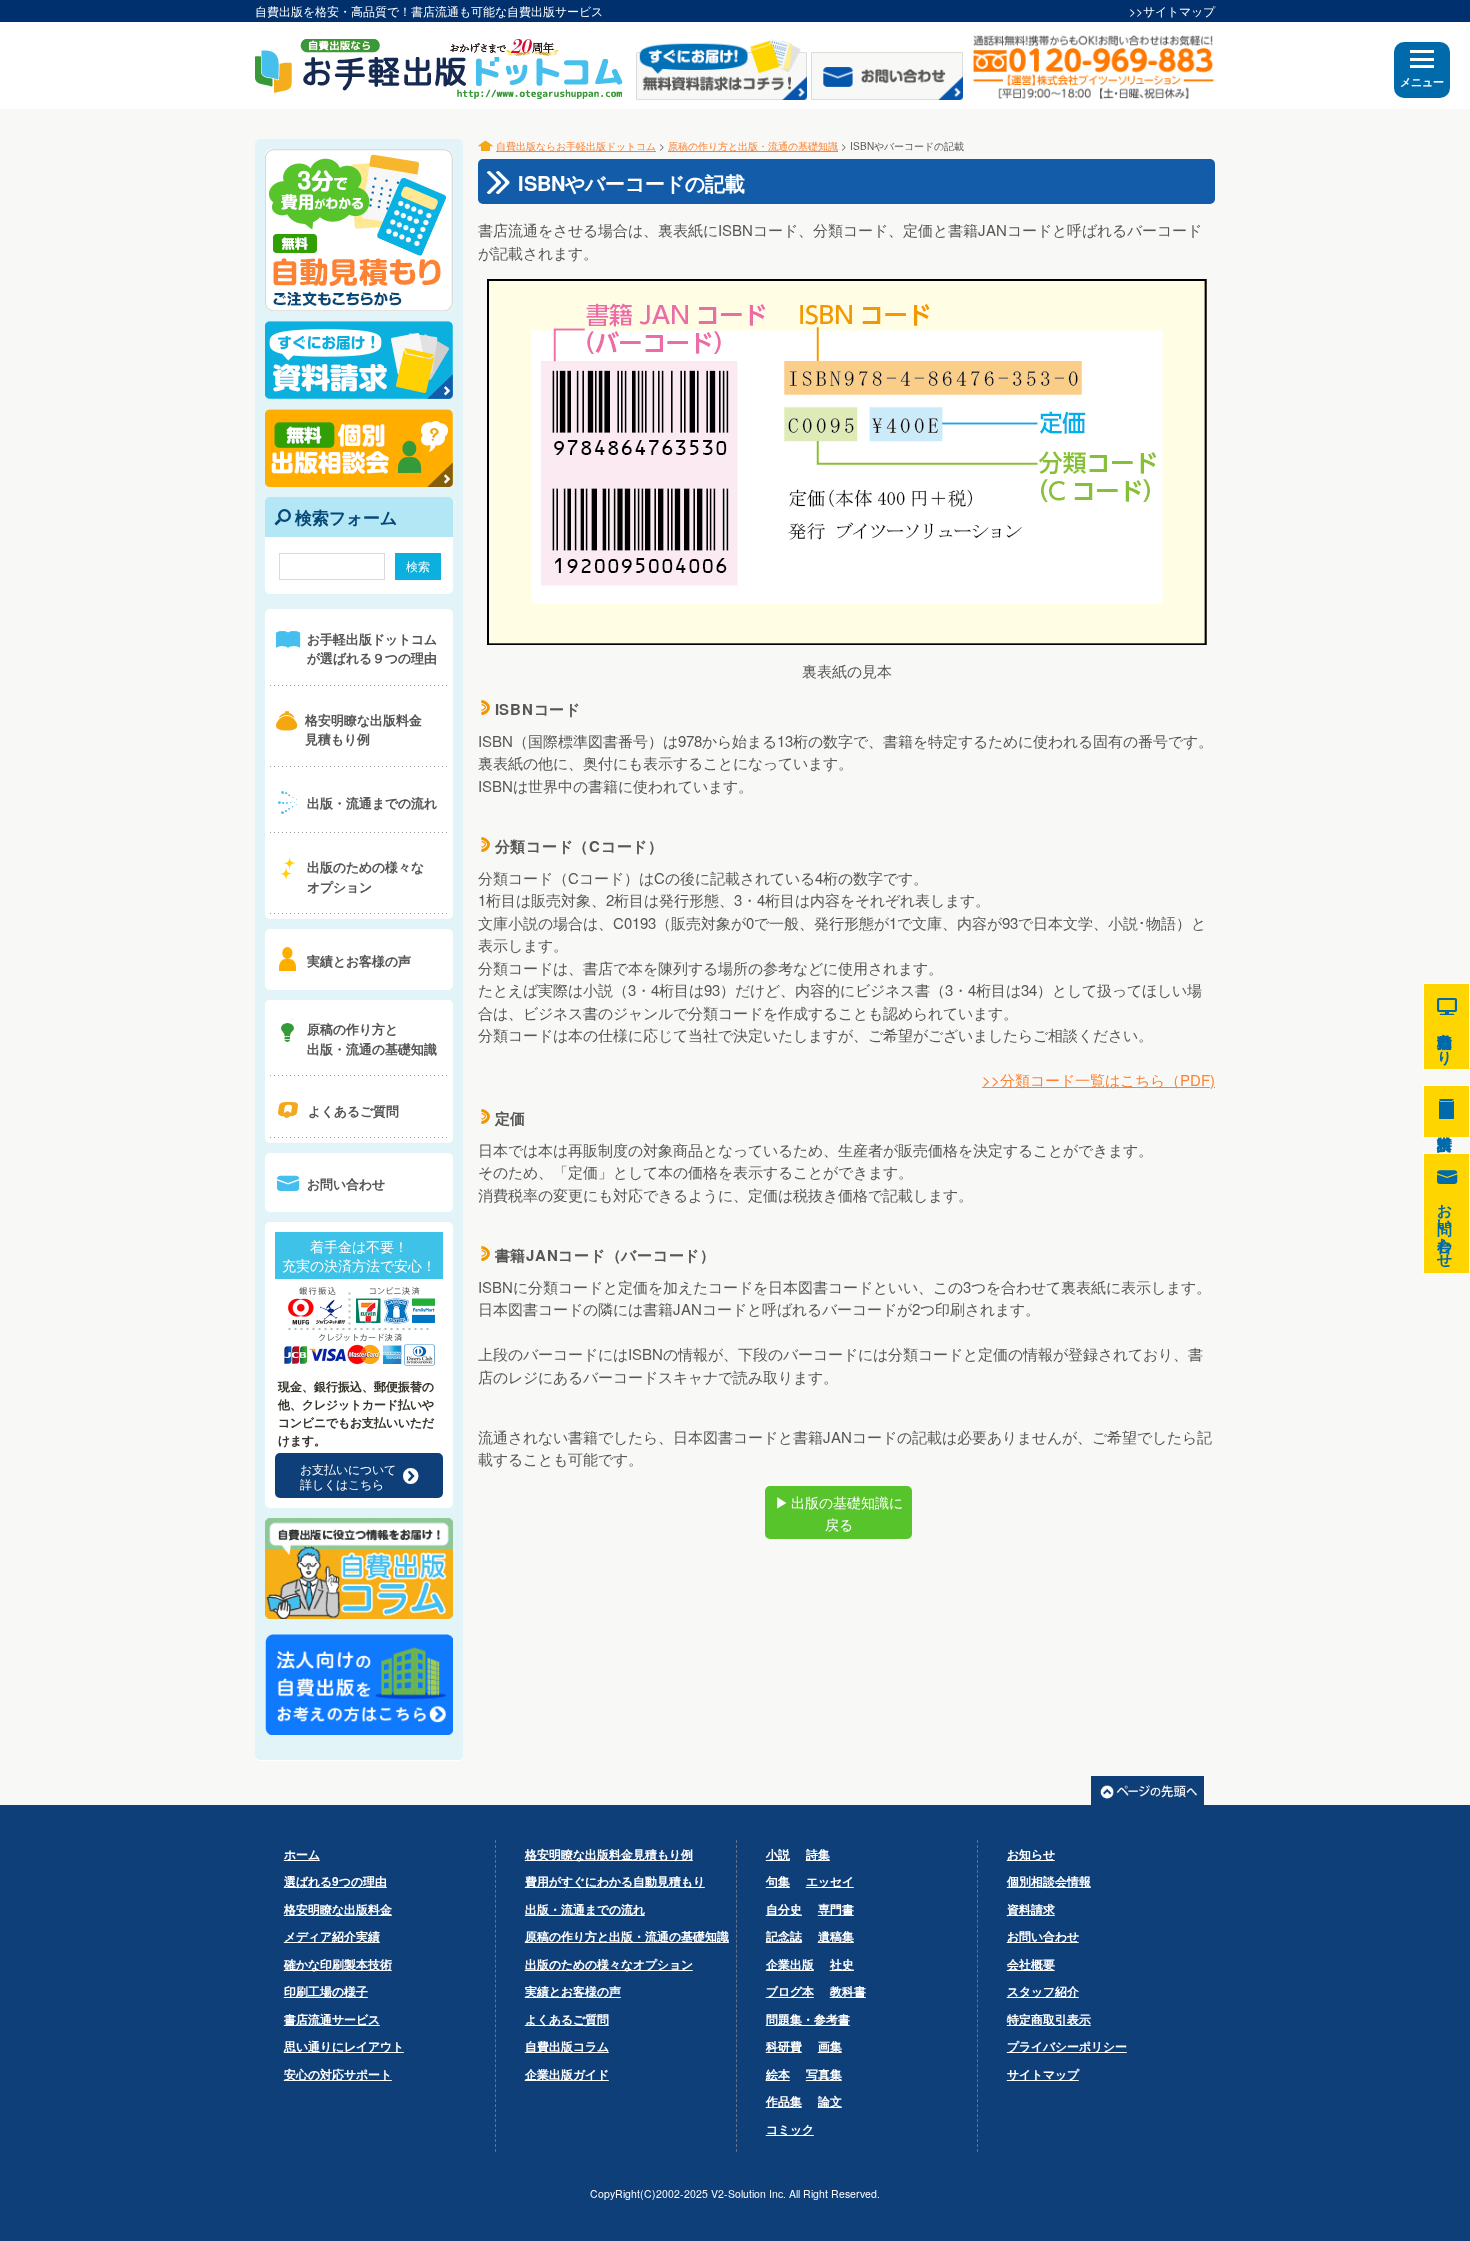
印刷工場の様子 (326, 1991)
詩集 (818, 1854)
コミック (790, 2129)
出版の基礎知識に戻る (839, 1513)
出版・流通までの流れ (585, 1909)
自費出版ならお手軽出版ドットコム (576, 146)
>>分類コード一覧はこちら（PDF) (1098, 1079)
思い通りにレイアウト (344, 2046)
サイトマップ (1043, 2074)
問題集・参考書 (808, 2019)
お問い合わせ (1043, 1936)
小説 (778, 1854)
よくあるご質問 (567, 2019)
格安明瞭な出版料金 (338, 1909)
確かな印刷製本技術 (338, 1964)
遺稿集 (836, 1936)
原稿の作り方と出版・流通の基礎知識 (753, 146)
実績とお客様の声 (573, 1991)
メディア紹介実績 (332, 1936)
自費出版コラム (567, 2046)
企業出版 (790, 1964)
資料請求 (1031, 1909)
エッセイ (830, 1881)
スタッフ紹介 (1043, 1991)
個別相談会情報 (1049, 1881)
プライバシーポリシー (1067, 2046)
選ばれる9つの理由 (335, 1881)
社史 (842, 1964)
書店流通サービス (332, 2019)
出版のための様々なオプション (609, 1964)
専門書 (836, 1909)
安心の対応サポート (338, 2074)
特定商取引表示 (1049, 2019)
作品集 (784, 2101)
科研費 (784, 2046)
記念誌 (784, 1936)
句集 (778, 1881)
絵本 (778, 2074)
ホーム (302, 1854)
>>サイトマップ (1172, 10)
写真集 (824, 2074)
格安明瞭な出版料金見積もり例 (609, 1854)
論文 (830, 2101)
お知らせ (1031, 1854)
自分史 (784, 1909)
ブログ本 (790, 1991)
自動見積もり (1446, 1026)
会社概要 (1031, 1964)
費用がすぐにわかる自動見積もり (615, 1881)
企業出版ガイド (567, 2074)
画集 (830, 2046)
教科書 (848, 1991)
